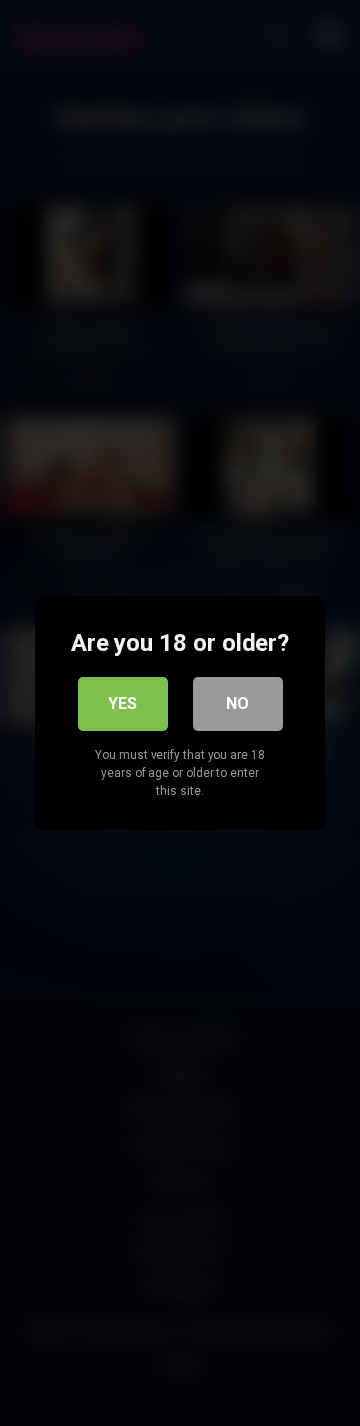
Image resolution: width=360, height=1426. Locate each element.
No (237, 703)
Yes (122, 703)
